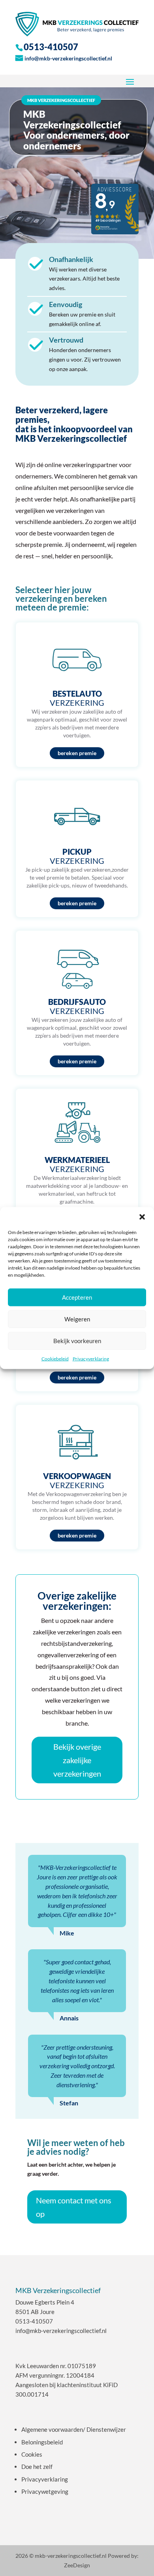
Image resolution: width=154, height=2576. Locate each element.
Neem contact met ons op (74, 2207)
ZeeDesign (77, 2565)
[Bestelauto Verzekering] (77, 695)
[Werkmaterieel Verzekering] (77, 1161)
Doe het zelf (37, 2467)
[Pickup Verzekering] (77, 849)
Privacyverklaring (91, 1358)
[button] (142, 1217)
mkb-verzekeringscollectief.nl (71, 2556)
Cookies (32, 2454)
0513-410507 (34, 2321)
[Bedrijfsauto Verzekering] (77, 1003)
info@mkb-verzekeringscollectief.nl (68, 58)
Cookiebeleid (55, 1358)
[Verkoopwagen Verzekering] (77, 1477)
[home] (77, 24)
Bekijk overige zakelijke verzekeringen (77, 1760)
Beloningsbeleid (42, 2442)
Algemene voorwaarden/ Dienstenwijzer (74, 2429)
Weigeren (77, 1319)
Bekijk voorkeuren (77, 1341)
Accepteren (77, 1297)
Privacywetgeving (45, 2491)
